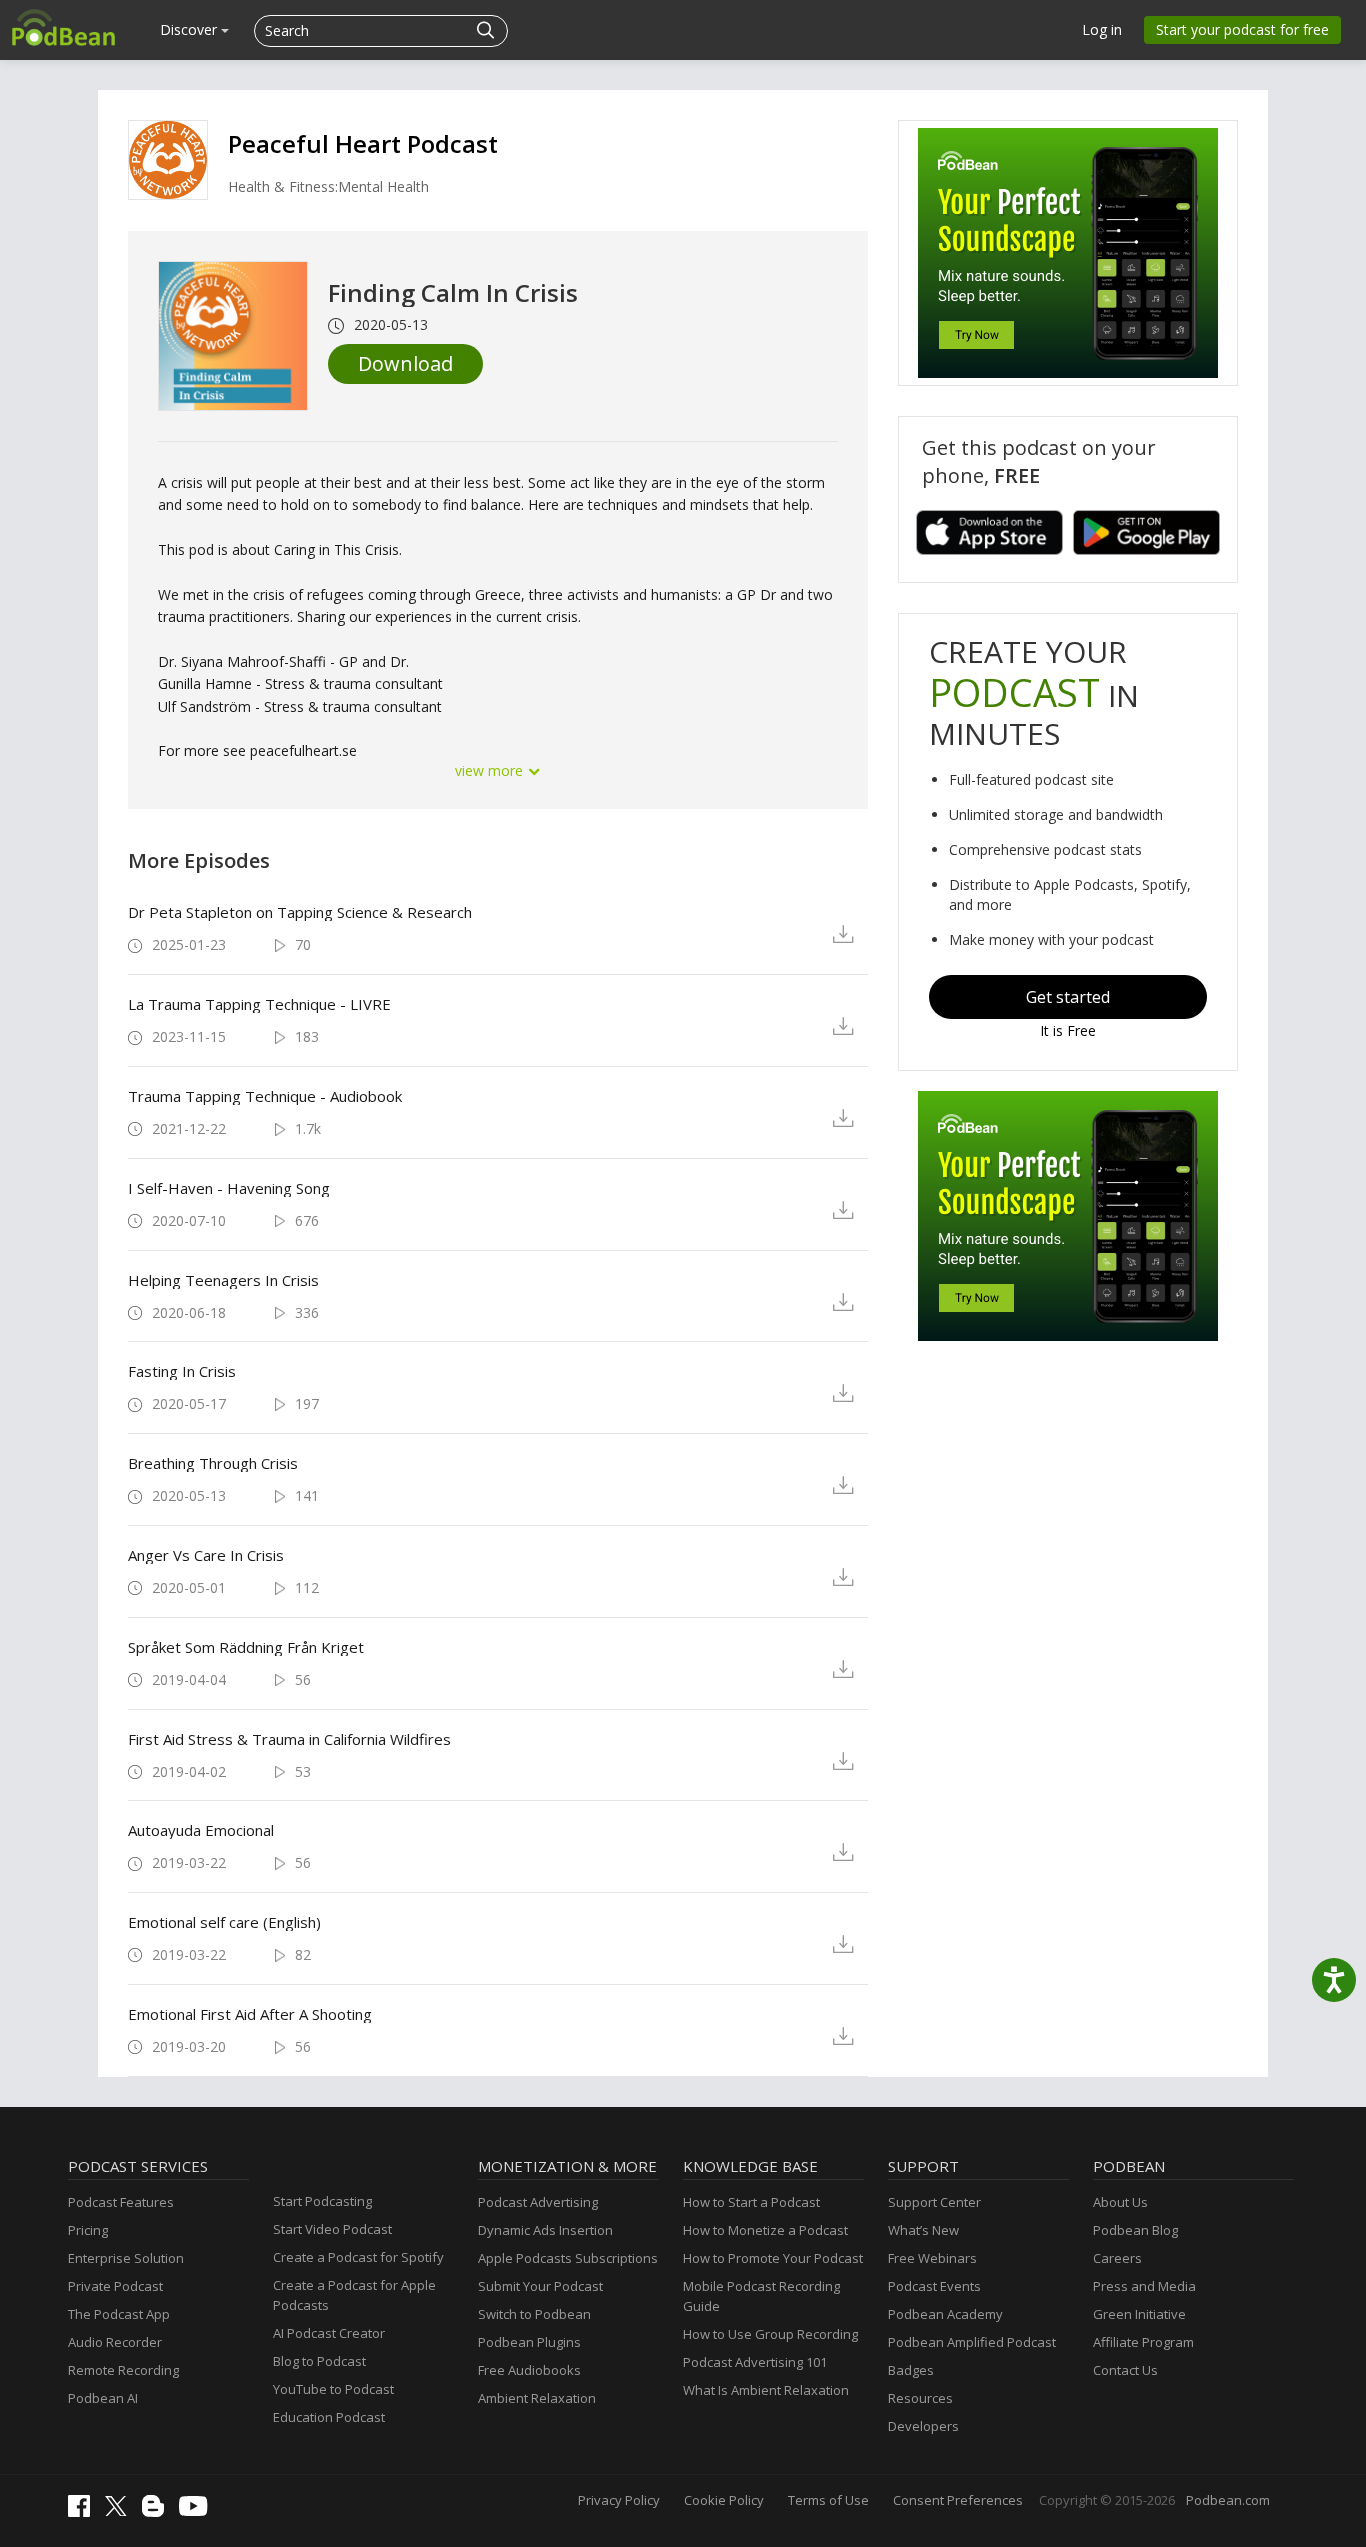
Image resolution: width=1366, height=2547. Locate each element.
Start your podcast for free (1242, 29)
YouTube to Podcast (333, 2389)
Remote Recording (123, 2370)
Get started (1068, 997)
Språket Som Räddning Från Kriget (246, 1647)
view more (491, 770)
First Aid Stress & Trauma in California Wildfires (289, 1739)
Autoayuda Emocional (201, 1830)
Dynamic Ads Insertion (545, 2230)
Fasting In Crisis (182, 1371)
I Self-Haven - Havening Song (229, 1188)
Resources (920, 2398)
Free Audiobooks (529, 2370)
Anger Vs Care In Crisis (206, 1555)
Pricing (88, 2230)
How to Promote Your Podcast (773, 2258)
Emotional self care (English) (224, 1922)
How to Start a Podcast (751, 2202)
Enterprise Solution (126, 2258)
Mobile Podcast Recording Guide (761, 2296)
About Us (1120, 2202)
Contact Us (1125, 2370)
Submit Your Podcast (540, 2286)
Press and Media (1144, 2286)
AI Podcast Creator (329, 2333)
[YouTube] (198, 2511)
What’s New (923, 2230)
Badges (911, 2370)
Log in (1102, 29)
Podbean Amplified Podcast (972, 2342)
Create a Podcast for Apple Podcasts (354, 2295)
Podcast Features (121, 2202)
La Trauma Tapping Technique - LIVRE (259, 1004)
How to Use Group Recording (770, 2334)
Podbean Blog (1135, 2230)
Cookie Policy (724, 2500)
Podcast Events (934, 2286)
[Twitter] (121, 2511)
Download (405, 363)
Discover (190, 29)
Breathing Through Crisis (213, 1463)
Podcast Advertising (538, 2202)
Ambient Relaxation (537, 2398)
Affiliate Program (1143, 2342)
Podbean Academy (945, 2314)
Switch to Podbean (534, 2314)
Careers (1117, 2258)
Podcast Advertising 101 (755, 2362)
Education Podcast (329, 2417)
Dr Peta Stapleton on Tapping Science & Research (300, 912)
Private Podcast (115, 2286)
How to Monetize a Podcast (765, 2230)
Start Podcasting (322, 2201)
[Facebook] (84, 2512)
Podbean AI (103, 2398)
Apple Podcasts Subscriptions (568, 2258)
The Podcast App (119, 2314)
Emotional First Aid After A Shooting (250, 2014)
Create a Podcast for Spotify (358, 2257)
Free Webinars (932, 2258)
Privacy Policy (619, 2500)
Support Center (934, 2202)
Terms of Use (828, 2500)
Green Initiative (1139, 2314)
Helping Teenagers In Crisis (223, 1280)
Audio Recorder (115, 2342)
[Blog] (158, 2512)
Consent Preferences (958, 2500)
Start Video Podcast (332, 2229)
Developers (923, 2426)
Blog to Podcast (319, 2361)
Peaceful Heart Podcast (363, 143)
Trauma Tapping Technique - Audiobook (265, 1096)
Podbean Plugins (529, 2342)
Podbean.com (1228, 2500)
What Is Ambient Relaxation (766, 2390)
